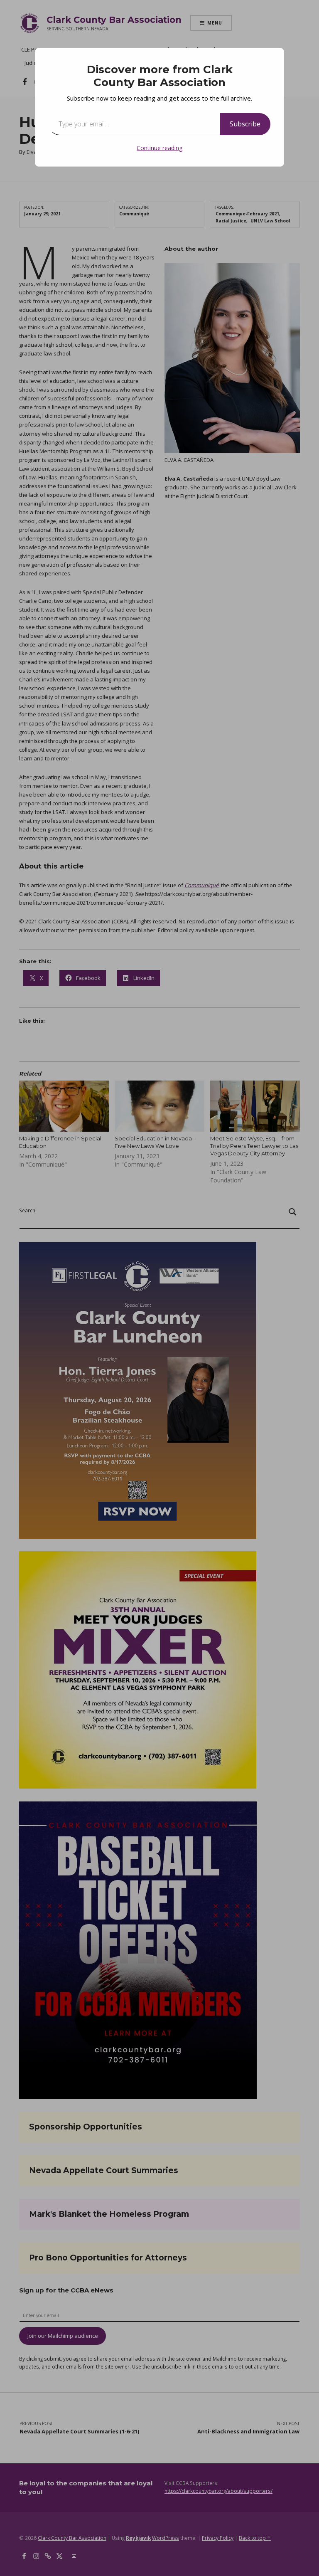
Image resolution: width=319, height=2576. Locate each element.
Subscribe (245, 124)
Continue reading (159, 148)
